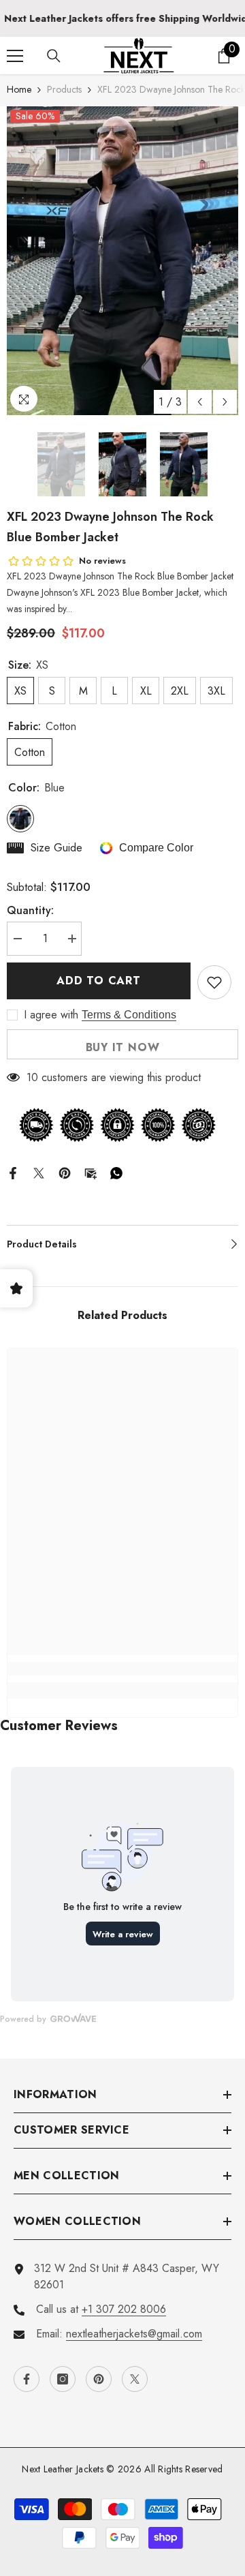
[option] (122, 261)
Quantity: (30, 910)
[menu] (15, 56)
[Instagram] (63, 2379)
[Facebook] (13, 1171)
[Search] (54, 56)
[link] (122, 1669)
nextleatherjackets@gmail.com (134, 2334)
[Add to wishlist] (214, 982)
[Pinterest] (65, 1171)
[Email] (91, 1171)
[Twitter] (39, 1171)
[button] (200, 402)
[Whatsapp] (116, 1171)
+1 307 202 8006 (124, 2309)
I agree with (51, 1015)
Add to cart (99, 981)
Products (64, 89)
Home (19, 89)
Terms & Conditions (129, 1015)
